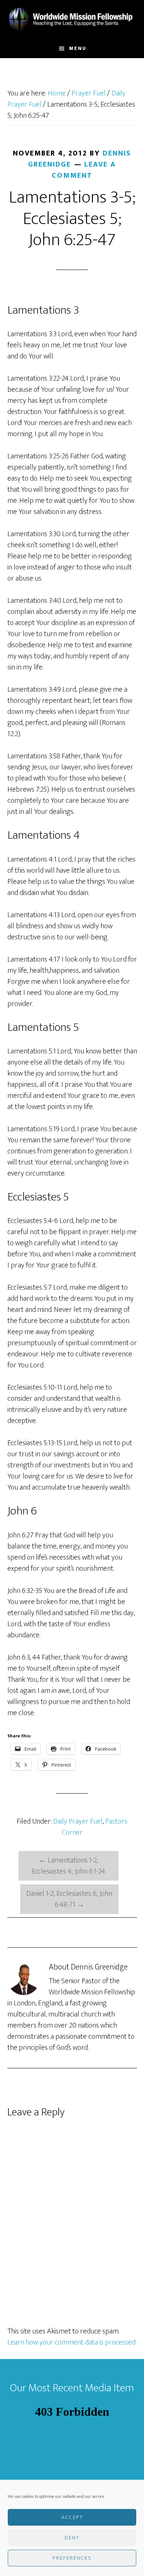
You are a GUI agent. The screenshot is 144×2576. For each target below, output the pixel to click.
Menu (78, 48)
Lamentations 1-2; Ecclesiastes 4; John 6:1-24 (68, 1866)
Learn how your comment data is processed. (72, 2342)
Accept (72, 2517)
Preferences (72, 2558)
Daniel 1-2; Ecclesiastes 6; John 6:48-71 (69, 1899)
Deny (72, 2538)
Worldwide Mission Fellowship (72, 20)
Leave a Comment (84, 170)
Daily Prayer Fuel (78, 1821)
